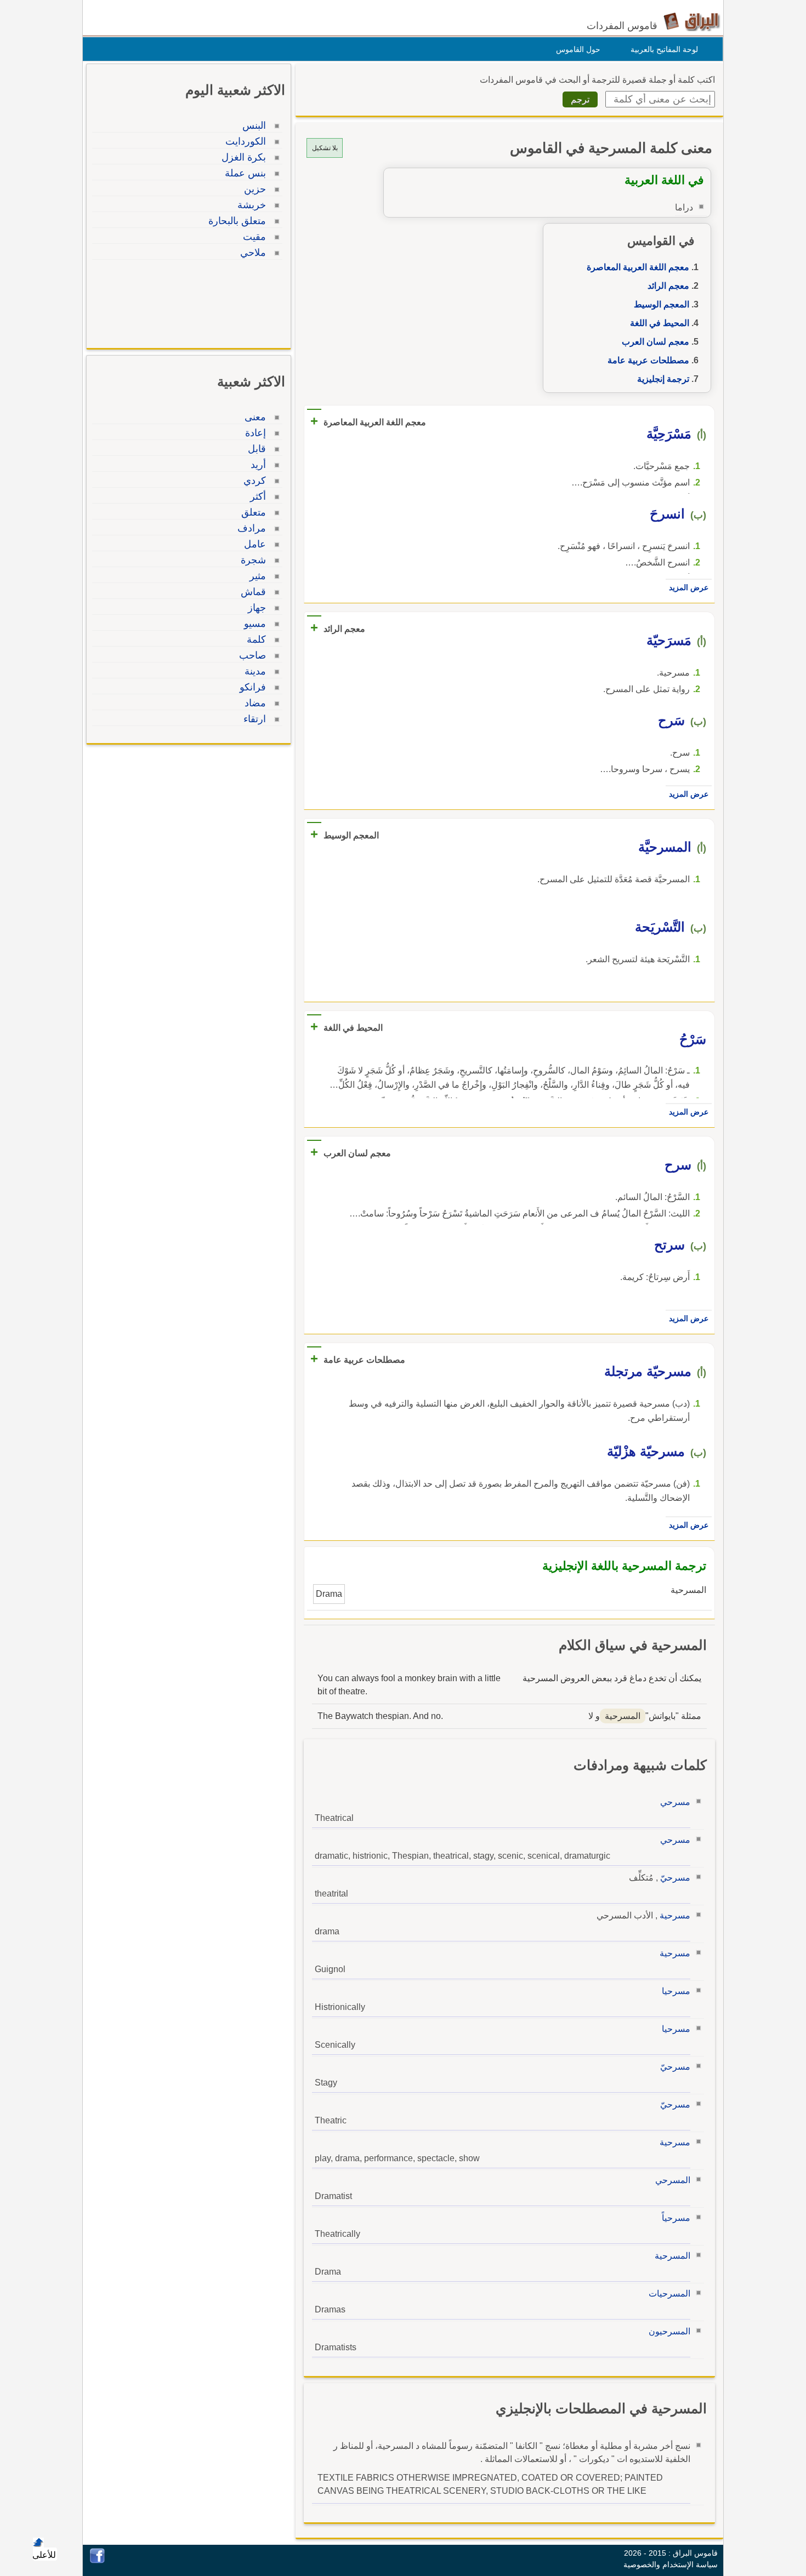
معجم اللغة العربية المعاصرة (638, 267)
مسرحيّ (675, 1878)
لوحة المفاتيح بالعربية (664, 49)
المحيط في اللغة (660, 323)
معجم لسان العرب (655, 342)
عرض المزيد (689, 587)
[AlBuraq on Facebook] (97, 2560)
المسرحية (672, 2256)
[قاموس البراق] (692, 21)
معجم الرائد (668, 286)
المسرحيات (669, 2294)
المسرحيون (669, 2331)
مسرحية (675, 1915)
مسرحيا (676, 1991)
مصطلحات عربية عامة (648, 360)
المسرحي (673, 2180)
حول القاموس (578, 49)
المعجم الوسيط (662, 304)
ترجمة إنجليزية (663, 379)
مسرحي (675, 1802)
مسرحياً (676, 2218)
